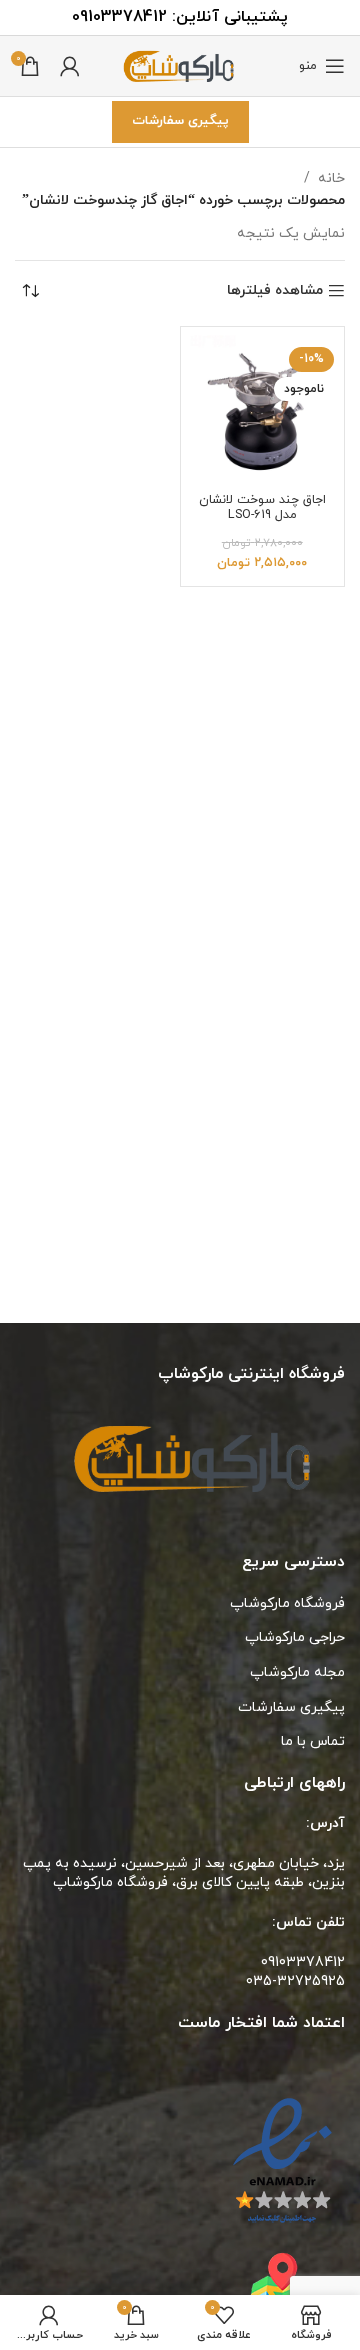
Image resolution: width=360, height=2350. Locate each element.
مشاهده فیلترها (275, 291)
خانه (331, 178)
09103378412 (119, 17)
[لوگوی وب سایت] (180, 64)
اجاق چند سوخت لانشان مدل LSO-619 (262, 507)
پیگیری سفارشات (180, 121)
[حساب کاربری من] (70, 66)
